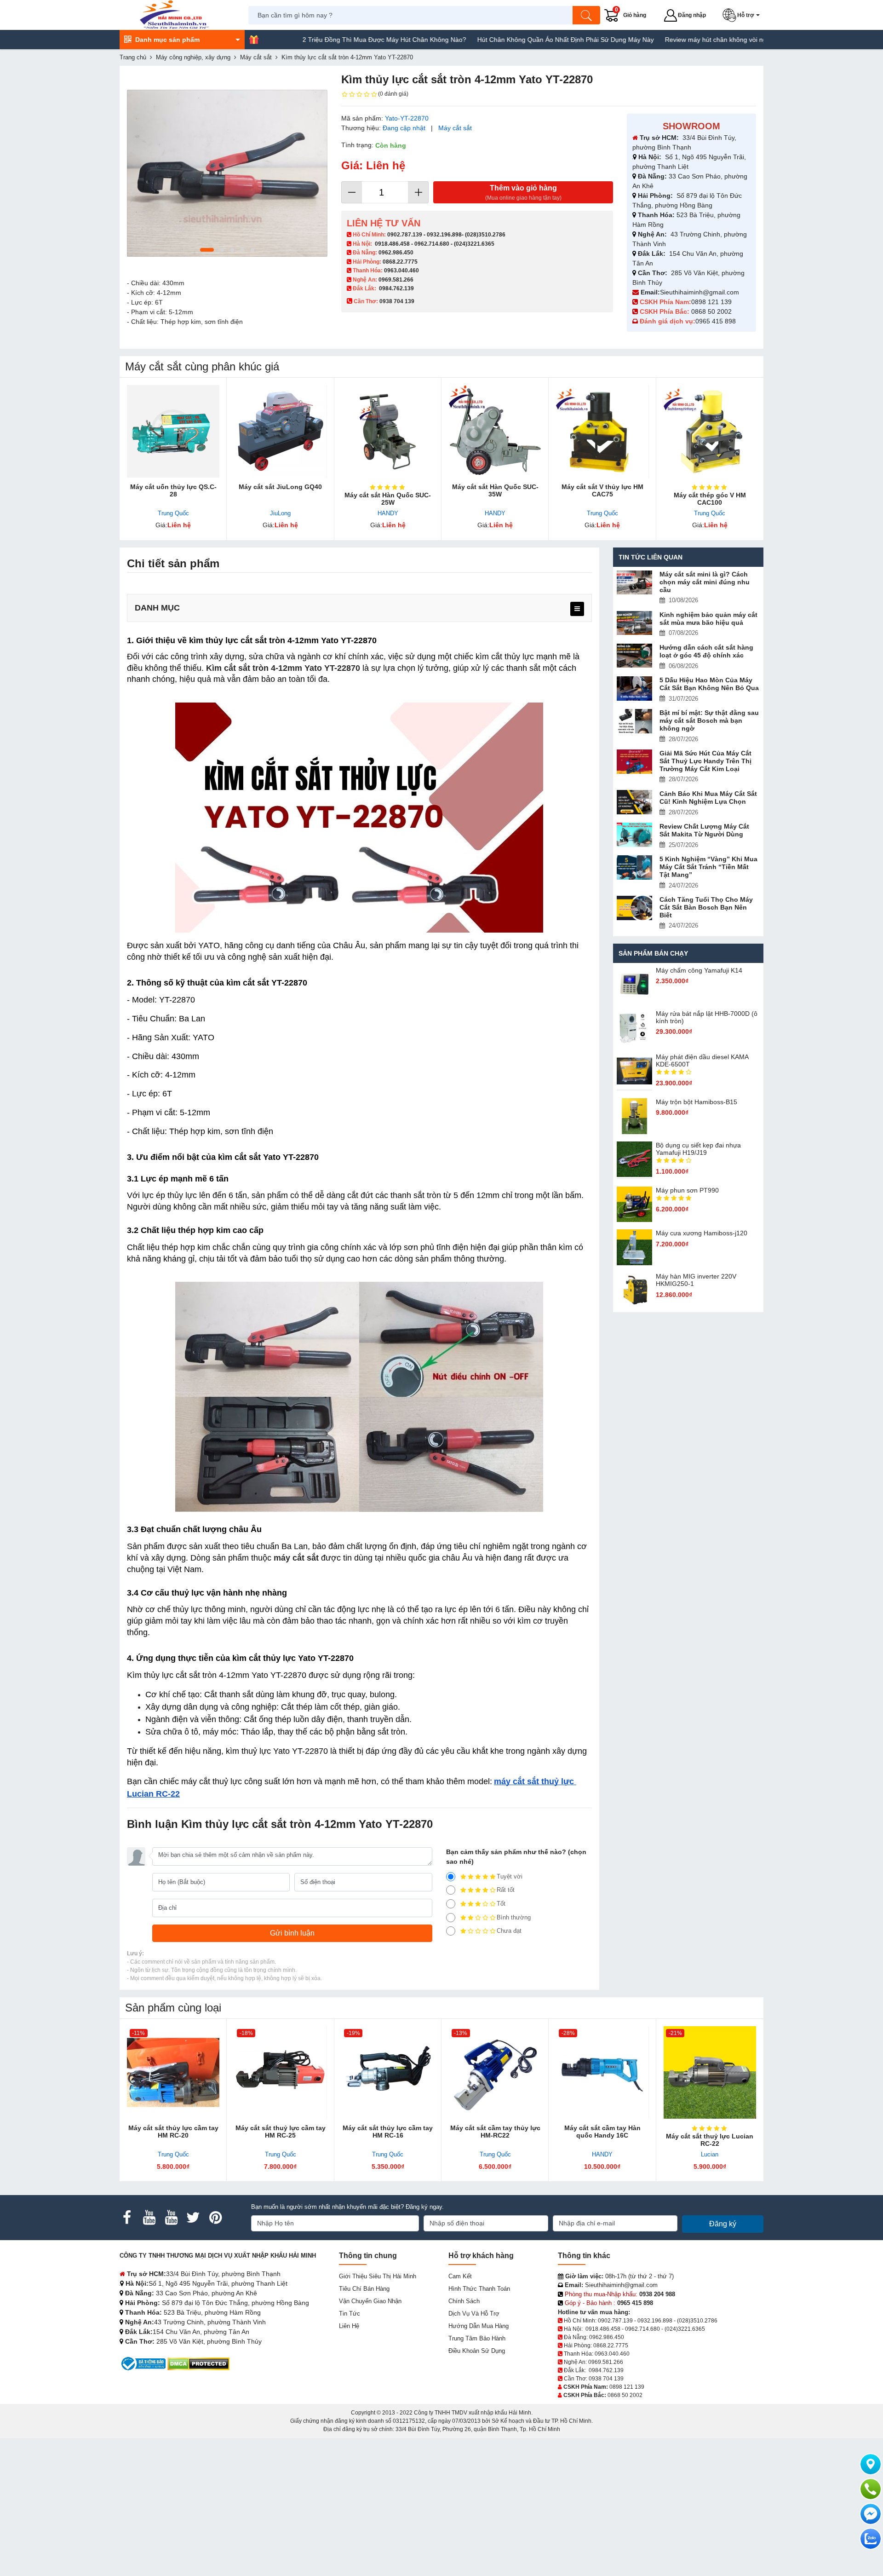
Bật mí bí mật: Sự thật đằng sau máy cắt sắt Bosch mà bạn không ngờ (709, 720)
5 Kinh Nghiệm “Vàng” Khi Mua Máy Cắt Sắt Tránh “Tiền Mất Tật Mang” (708, 867)
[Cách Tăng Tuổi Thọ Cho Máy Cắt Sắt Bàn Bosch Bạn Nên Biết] (635, 908)
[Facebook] (127, 2218)
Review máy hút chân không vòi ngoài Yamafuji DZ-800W (681, 40)
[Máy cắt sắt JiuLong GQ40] (280, 431)
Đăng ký (723, 2224)
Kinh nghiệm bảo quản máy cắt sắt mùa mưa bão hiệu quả (708, 619)
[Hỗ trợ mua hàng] (871, 2489)
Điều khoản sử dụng (477, 2351)
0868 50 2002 (712, 311)
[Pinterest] (215, 2218)
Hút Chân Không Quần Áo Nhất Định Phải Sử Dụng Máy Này (499, 40)
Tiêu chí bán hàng (364, 2289)
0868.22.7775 (400, 262)
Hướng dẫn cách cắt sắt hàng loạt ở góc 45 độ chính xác (706, 651)
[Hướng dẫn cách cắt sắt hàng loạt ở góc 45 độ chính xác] (635, 656)
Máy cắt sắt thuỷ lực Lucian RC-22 (710, 2140)
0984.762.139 (396, 288)
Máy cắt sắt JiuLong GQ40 (280, 487)
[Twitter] (193, 2218)
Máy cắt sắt (455, 128)
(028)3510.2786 (485, 235)
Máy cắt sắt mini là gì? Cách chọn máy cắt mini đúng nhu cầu (705, 582)
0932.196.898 (444, 235)
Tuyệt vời (510, 1876)
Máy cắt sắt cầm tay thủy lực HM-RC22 (495, 2132)
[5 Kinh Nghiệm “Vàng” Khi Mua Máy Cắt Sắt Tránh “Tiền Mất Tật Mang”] (635, 867)
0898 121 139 (711, 302)
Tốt (501, 1904)
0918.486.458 (392, 244)
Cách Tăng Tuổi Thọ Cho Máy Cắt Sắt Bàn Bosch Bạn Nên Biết (706, 907)
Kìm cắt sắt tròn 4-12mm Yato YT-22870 (283, 668)
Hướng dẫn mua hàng (479, 2326)
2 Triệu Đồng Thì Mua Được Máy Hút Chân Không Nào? (317, 40)
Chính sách (464, 2301)
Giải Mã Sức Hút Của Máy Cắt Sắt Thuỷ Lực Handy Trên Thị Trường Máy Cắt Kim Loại (705, 761)
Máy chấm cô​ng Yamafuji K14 (699, 970)
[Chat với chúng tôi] (871, 2539)
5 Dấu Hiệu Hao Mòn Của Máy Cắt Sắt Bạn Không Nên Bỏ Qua (709, 684)
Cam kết (460, 2276)
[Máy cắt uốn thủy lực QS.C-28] (173, 431)
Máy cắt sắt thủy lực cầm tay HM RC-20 (173, 2132)
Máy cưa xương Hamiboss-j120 (702, 1233)
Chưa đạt (509, 1931)
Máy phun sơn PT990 (687, 1190)
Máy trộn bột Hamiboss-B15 (697, 1102)
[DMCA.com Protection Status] (198, 2363)
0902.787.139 (405, 235)
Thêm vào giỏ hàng (523, 193)
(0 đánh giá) (393, 94)
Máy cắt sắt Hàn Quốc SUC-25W (388, 499)
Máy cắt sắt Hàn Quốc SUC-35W (495, 490)
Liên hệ (349, 2326)
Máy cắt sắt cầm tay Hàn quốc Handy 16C (602, 2132)
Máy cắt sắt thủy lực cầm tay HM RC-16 (388, 2132)
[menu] (577, 609)
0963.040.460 (401, 271)
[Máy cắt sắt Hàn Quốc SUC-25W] (388, 431)
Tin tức (350, 2314)
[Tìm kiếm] (586, 15)
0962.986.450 (396, 253)
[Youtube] (149, 2218)
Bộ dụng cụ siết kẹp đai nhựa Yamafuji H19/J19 (698, 1149)
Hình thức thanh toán (479, 2289)
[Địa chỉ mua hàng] (871, 2464)
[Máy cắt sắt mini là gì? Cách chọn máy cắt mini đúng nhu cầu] (635, 583)
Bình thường (514, 1917)
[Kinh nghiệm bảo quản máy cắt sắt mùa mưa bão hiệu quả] (635, 623)
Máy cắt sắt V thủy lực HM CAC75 (602, 490)
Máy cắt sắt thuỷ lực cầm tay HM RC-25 (281, 2132)
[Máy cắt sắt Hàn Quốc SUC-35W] (495, 431)
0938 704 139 (606, 2379)
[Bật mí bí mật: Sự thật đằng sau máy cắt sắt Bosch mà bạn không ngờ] (635, 721)
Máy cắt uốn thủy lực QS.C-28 (173, 490)
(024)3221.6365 (474, 244)
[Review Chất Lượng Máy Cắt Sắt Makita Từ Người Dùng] (635, 835)
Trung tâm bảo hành (477, 2338)
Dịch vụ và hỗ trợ (474, 2314)
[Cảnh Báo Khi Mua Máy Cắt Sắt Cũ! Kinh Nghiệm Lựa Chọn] (635, 802)
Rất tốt (506, 1890)
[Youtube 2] (171, 2218)
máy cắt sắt (296, 1558)
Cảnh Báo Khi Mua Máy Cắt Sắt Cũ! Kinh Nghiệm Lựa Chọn (708, 798)
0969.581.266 (396, 280)
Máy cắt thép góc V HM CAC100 (710, 499)
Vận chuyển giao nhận (370, 2301)
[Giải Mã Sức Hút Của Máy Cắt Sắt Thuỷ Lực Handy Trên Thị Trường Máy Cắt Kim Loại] (635, 762)
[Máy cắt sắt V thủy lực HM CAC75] (602, 431)
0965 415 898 (716, 321)
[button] (743, 15)
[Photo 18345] (227, 173)
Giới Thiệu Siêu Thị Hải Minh (378, 2276)
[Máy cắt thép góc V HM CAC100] (710, 431)
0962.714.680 (432, 244)
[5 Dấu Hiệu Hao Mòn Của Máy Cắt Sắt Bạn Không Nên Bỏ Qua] (635, 689)
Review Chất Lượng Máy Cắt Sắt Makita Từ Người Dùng (704, 830)
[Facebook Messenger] (871, 2514)
